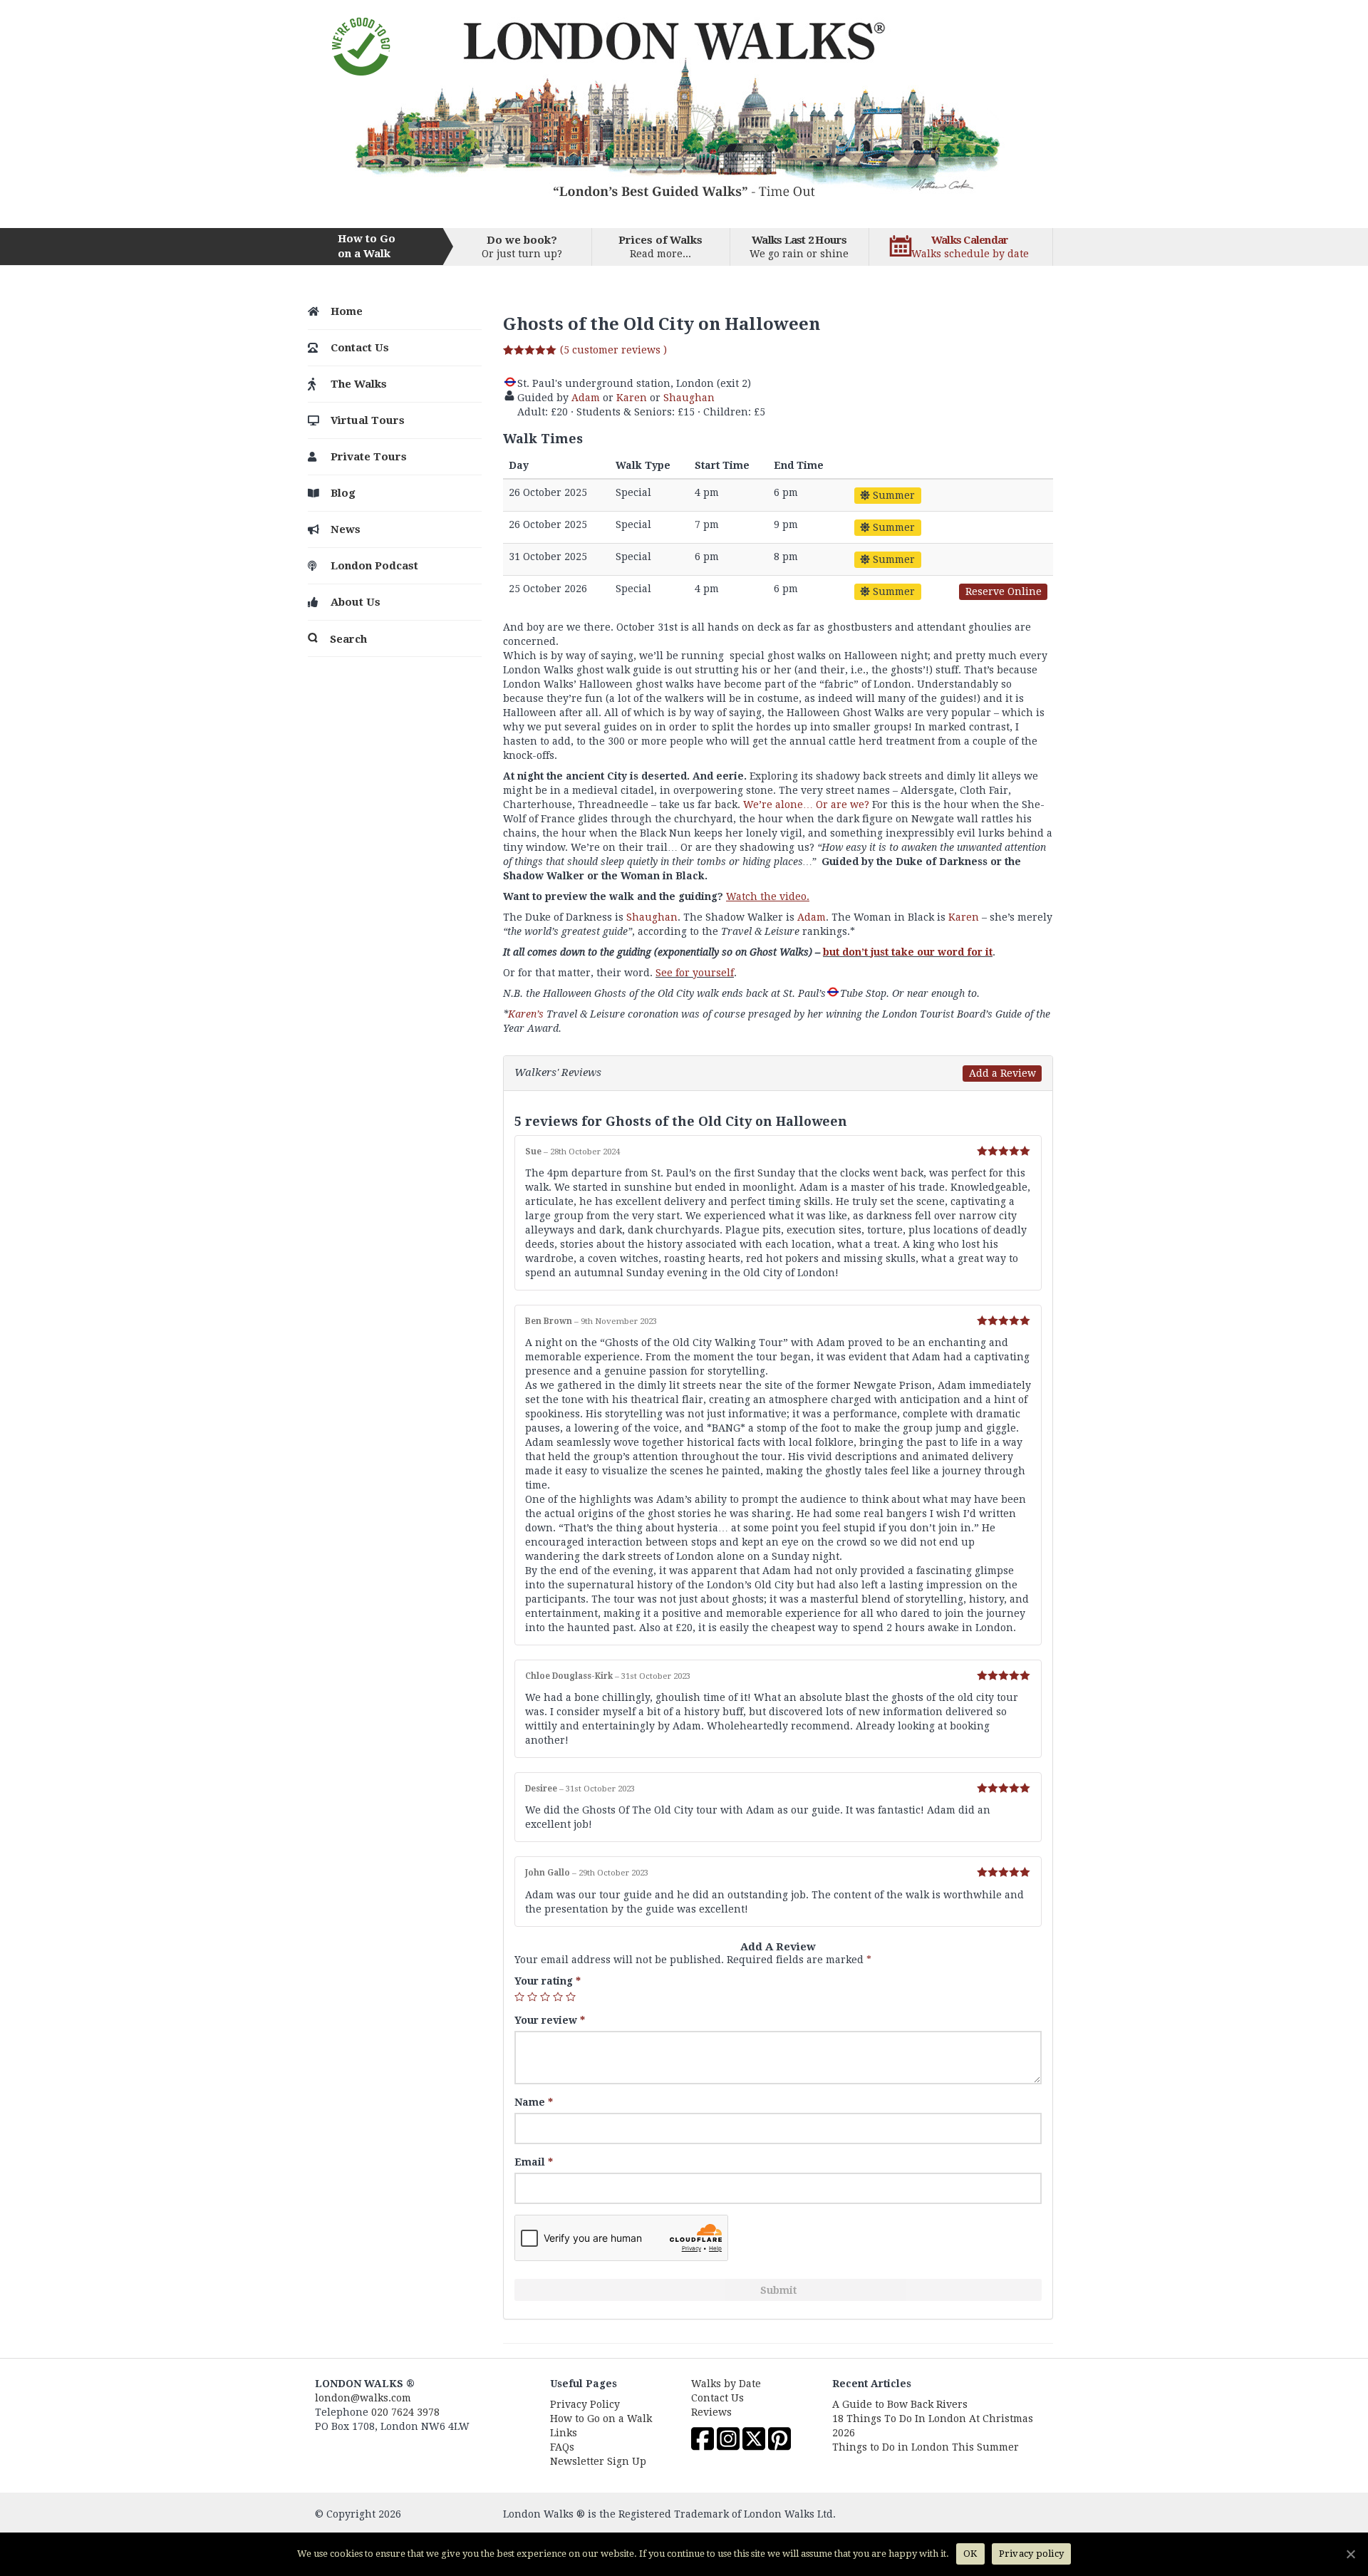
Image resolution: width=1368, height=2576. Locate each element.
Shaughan (689, 398)
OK (970, 2554)
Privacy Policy (585, 2404)
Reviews (711, 2412)
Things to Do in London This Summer (926, 2447)
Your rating (548, 1981)
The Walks (359, 384)
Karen (632, 398)
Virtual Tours (368, 420)
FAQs (562, 2447)
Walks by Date (726, 2384)
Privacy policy (1032, 2554)
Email (534, 2162)
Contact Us (360, 348)
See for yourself (695, 973)
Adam (586, 398)
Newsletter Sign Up (598, 2461)
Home (347, 311)
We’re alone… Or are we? (806, 805)
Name (534, 2102)
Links (564, 2433)
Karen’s (526, 1014)
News (346, 529)
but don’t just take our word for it (908, 952)
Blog (343, 493)
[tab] (778, 1073)
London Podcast (374, 566)
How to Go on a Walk (601, 2419)
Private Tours (369, 457)
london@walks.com (363, 2398)
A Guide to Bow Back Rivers (900, 2404)
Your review (550, 2020)
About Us (356, 602)
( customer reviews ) (613, 350)
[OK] (1350, 2554)
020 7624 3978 (405, 2412)
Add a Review (1002, 1073)
